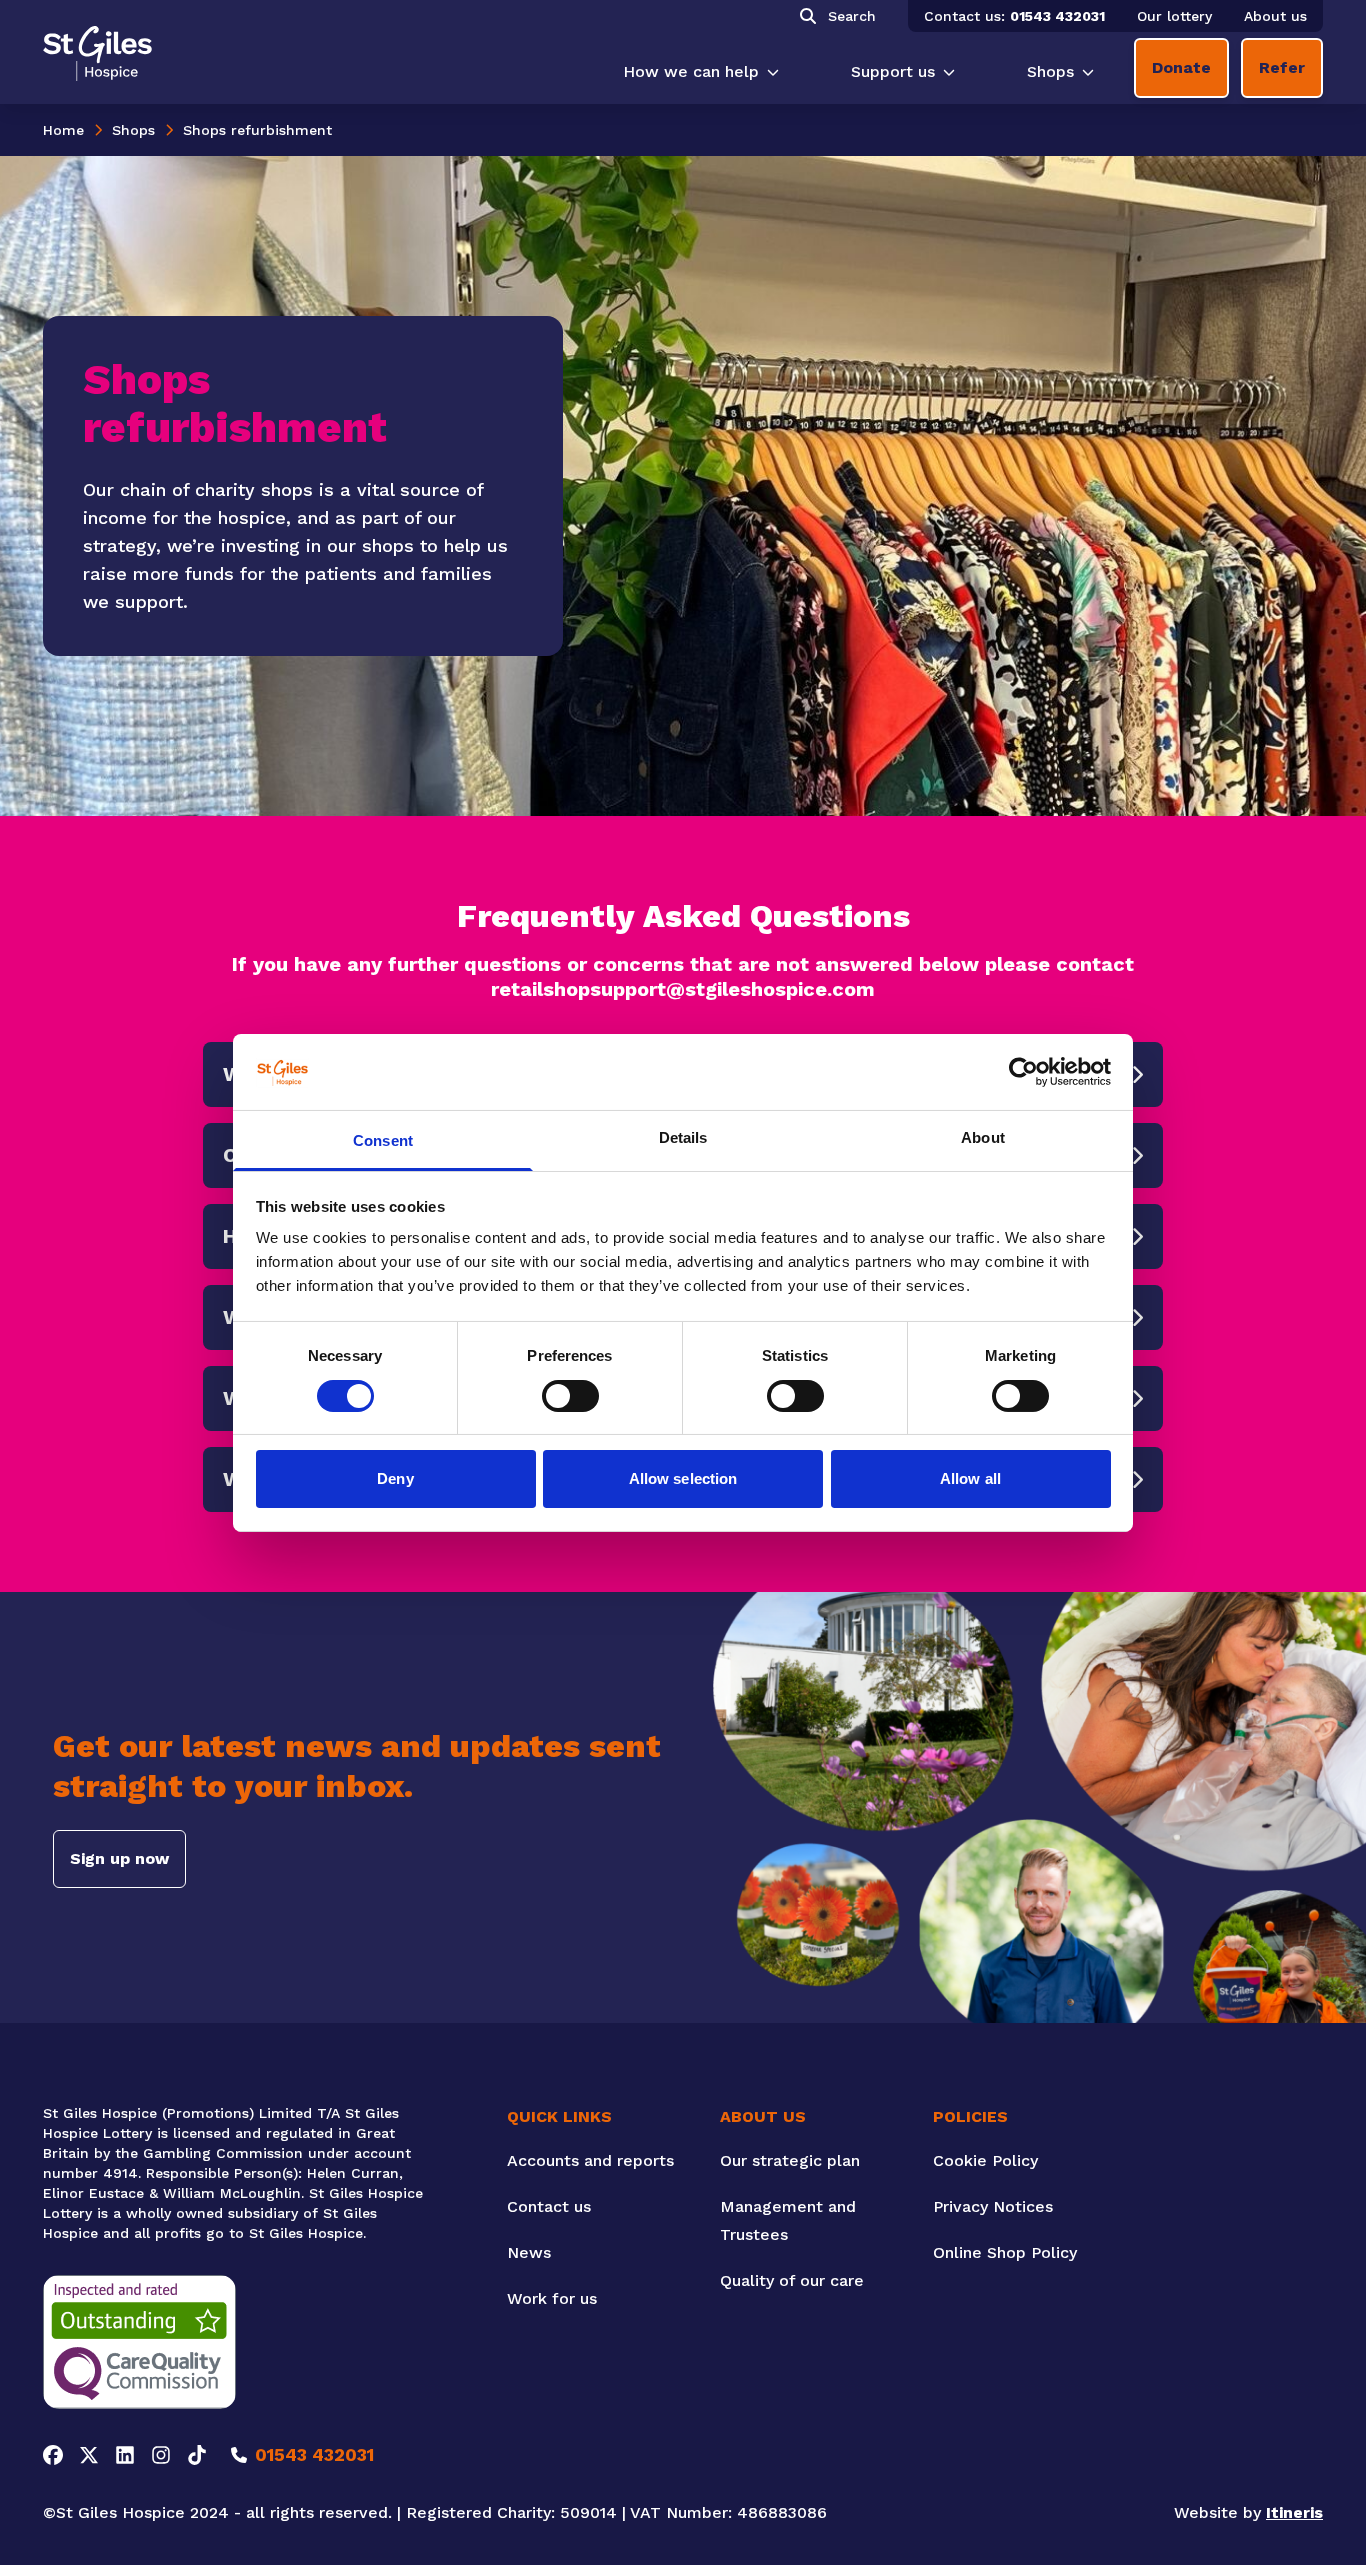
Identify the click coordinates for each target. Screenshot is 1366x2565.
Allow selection (683, 1478)
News (529, 2252)
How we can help (691, 71)
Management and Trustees (788, 2220)
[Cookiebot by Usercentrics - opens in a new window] (1023, 1072)
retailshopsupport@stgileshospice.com (683, 989)
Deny (395, 1478)
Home (63, 130)
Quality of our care (792, 2280)
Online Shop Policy (1005, 2252)
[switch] (570, 1396)
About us (1275, 16)
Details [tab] (683, 1137)
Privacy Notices (993, 2206)
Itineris (1294, 2512)
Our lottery (1174, 16)
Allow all (970, 1478)
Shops (1050, 71)
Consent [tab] (383, 1140)
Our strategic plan (790, 2160)
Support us (893, 71)
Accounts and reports (590, 2160)
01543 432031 (1057, 16)
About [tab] (983, 1137)
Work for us (552, 2298)
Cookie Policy (985, 2160)
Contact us (549, 2206)
